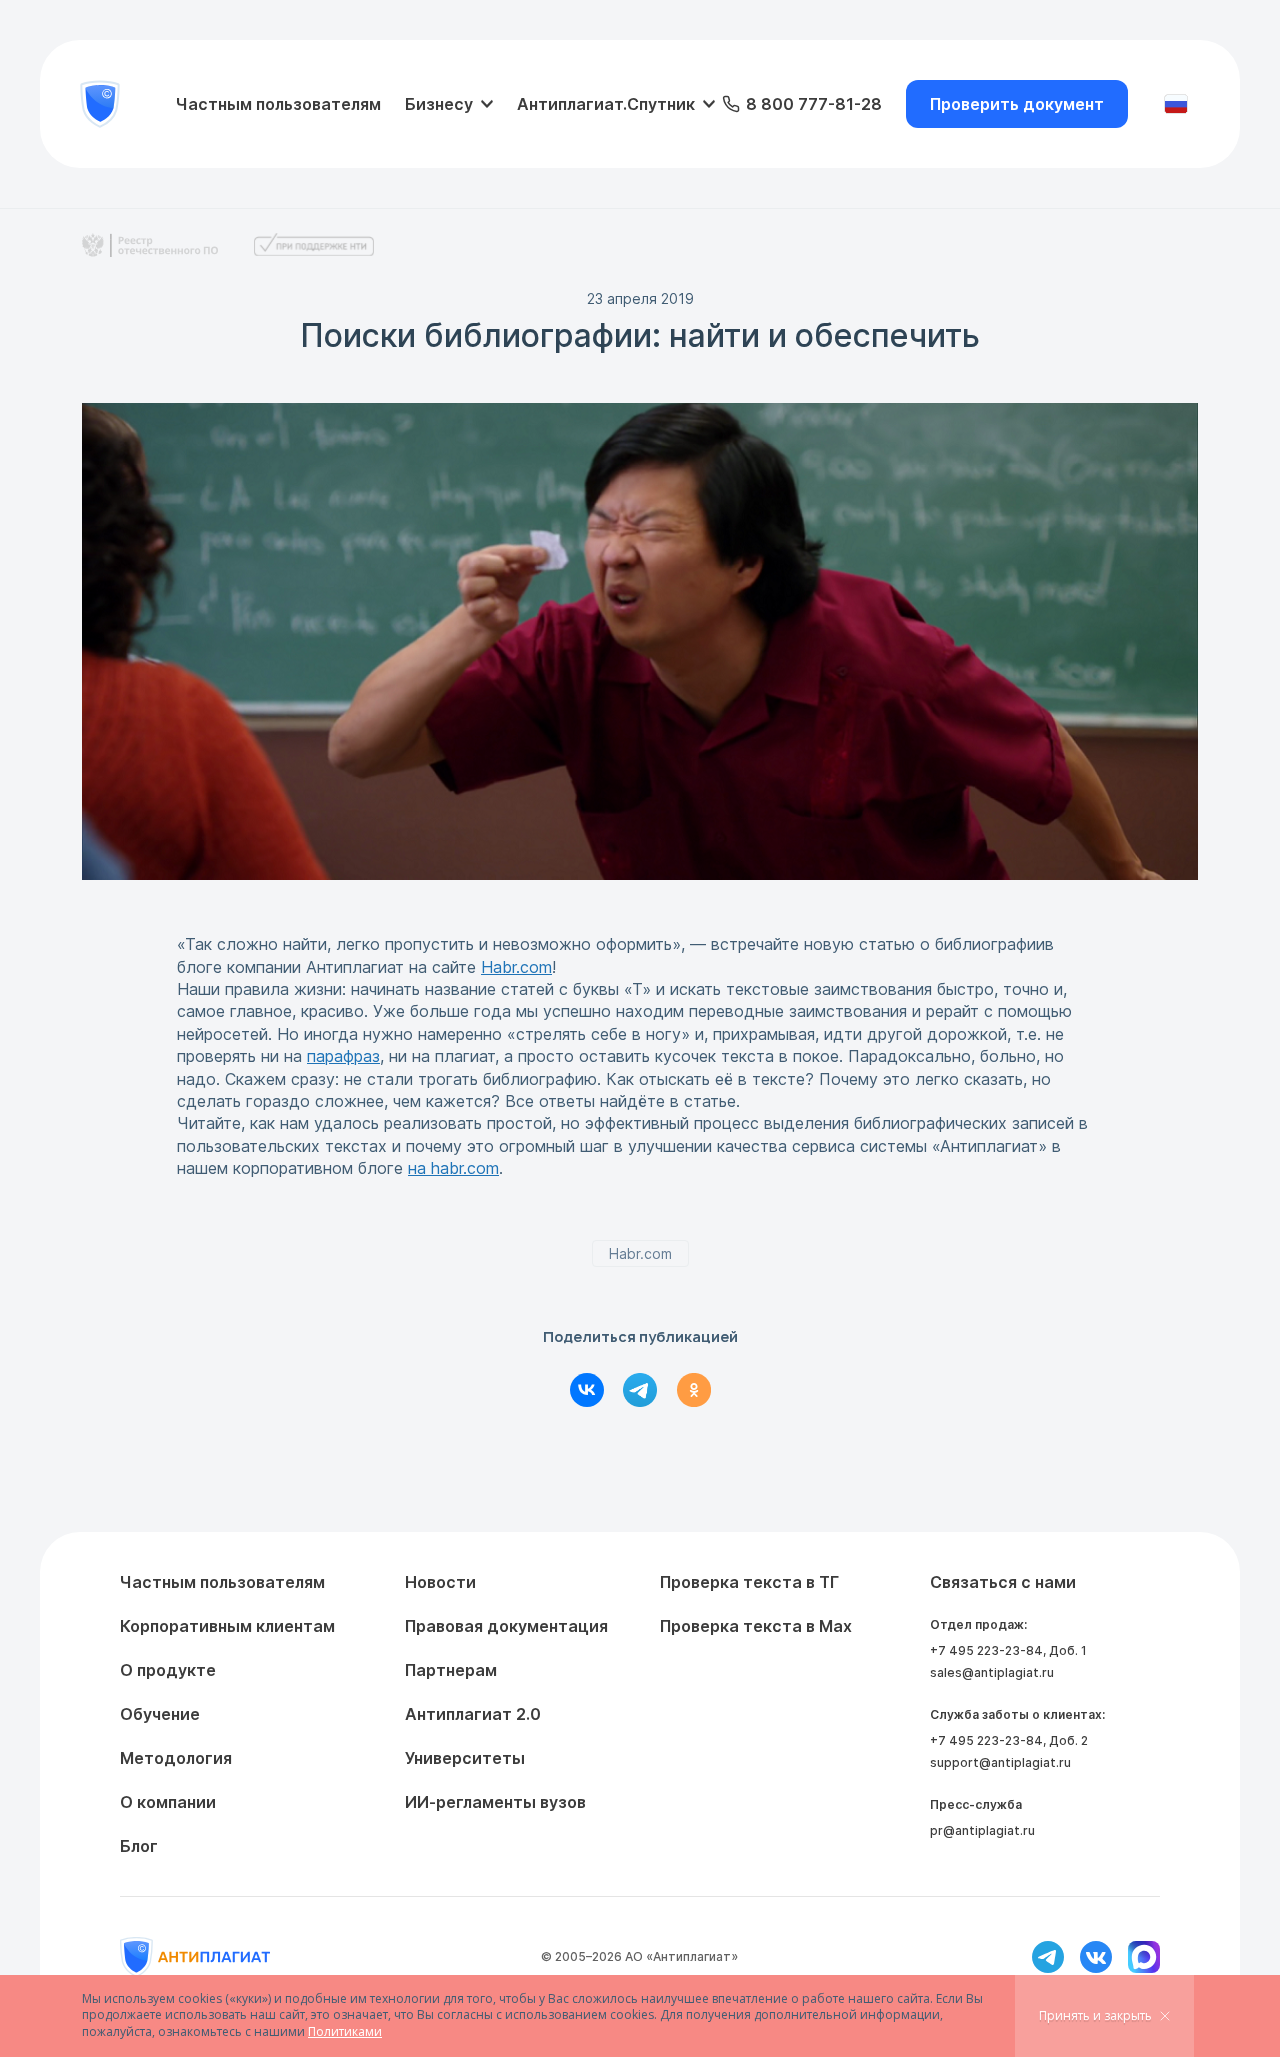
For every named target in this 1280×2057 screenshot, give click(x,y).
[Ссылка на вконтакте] (1096, 1957)
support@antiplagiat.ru (1000, 1762)
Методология (176, 1758)
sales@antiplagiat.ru (992, 1672)
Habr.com (516, 967)
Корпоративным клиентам (227, 1626)
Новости (440, 1582)
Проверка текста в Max (756, 1626)
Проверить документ (1017, 104)
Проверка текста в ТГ (749, 1582)
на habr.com (453, 1168)
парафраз (343, 1056)
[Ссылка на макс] (1144, 1957)
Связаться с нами (1003, 1582)
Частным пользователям (278, 104)
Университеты (465, 1758)
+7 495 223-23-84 (986, 1650)
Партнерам (451, 1670)
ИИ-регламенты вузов (495, 1802)
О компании (168, 1802)
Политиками (345, 2031)
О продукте (168, 1670)
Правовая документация (506, 1626)
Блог (139, 1846)
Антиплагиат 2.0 (473, 1714)
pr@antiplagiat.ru (982, 1830)
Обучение (160, 1714)
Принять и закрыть (1095, 2015)
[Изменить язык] (1176, 104)
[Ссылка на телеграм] (1048, 1957)
